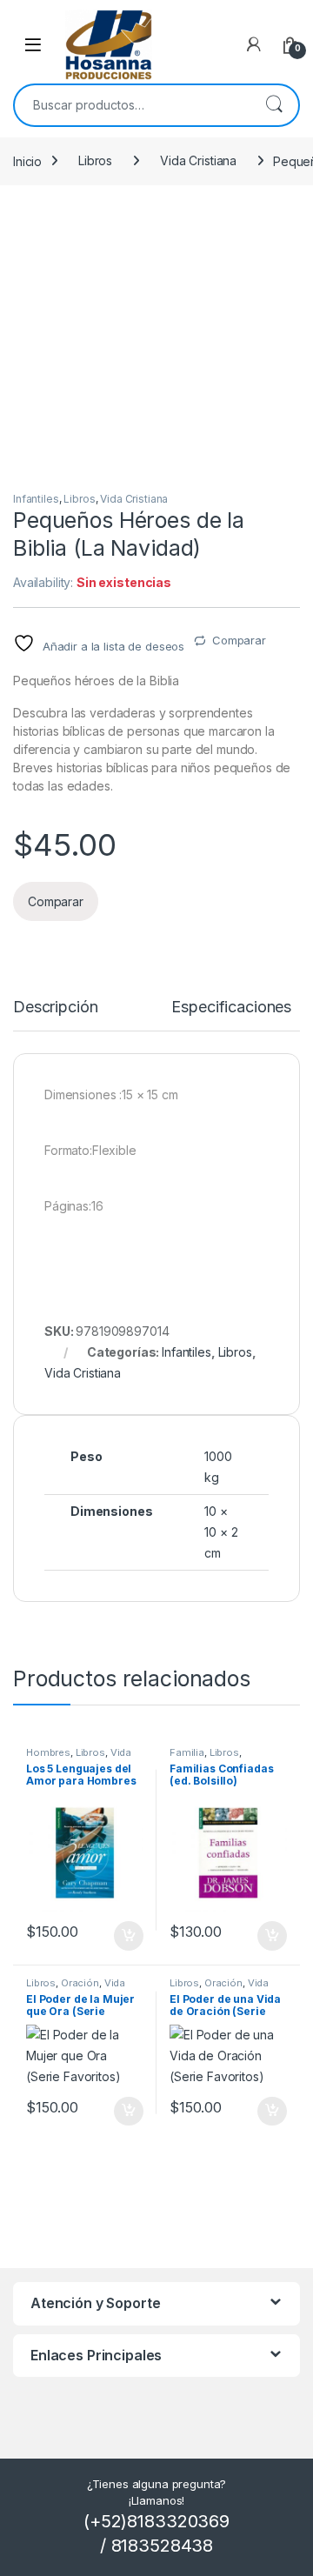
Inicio (27, 160)
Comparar (239, 640)
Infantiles (36, 499)
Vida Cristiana (198, 160)
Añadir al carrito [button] (126, 1936)
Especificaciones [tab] (231, 1008)
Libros (95, 160)
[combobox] (132, 105)
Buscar (274, 105)
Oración (80, 1983)
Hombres (48, 1752)
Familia (187, 1752)
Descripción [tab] (55, 1008)
